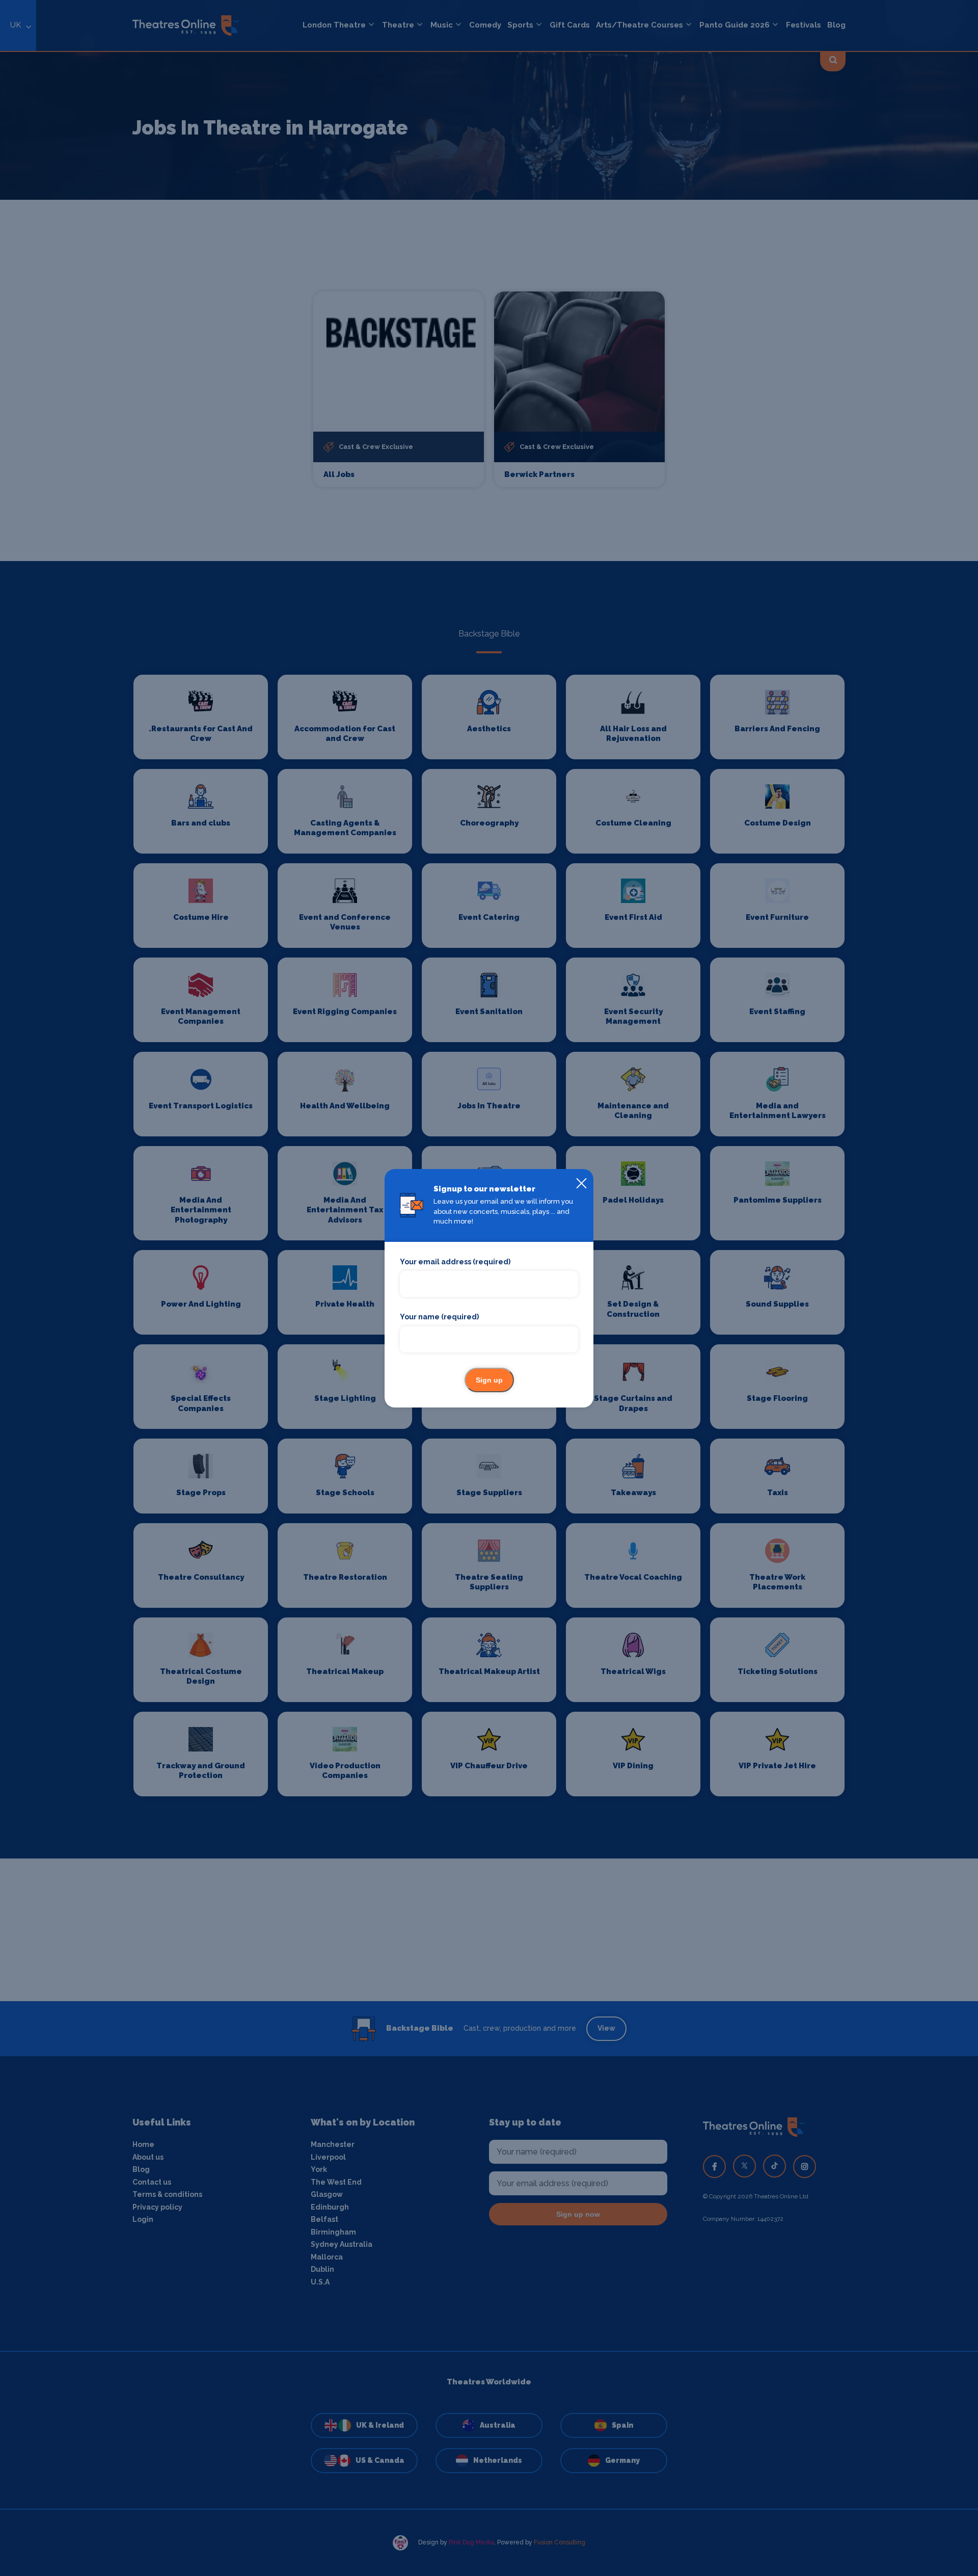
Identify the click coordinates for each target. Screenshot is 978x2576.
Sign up (489, 1380)
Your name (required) (439, 1317)
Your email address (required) (455, 1262)
